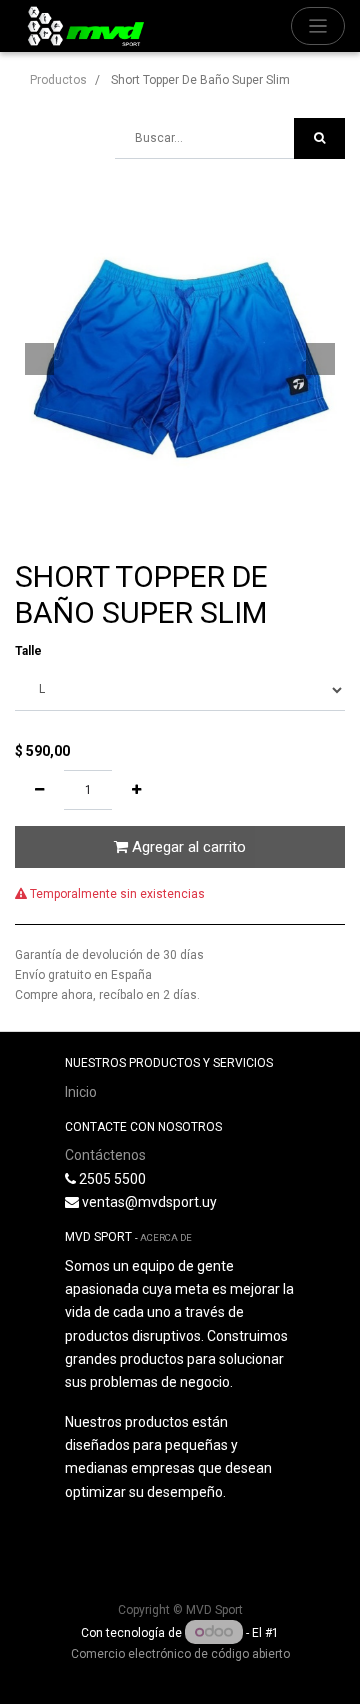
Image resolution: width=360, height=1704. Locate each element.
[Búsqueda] (319, 138)
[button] (40, 359)
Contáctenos (105, 1155)
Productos (58, 80)
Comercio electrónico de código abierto (180, 1654)
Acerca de (166, 1237)
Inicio (81, 1092)
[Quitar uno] (39, 790)
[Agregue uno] (136, 790)
